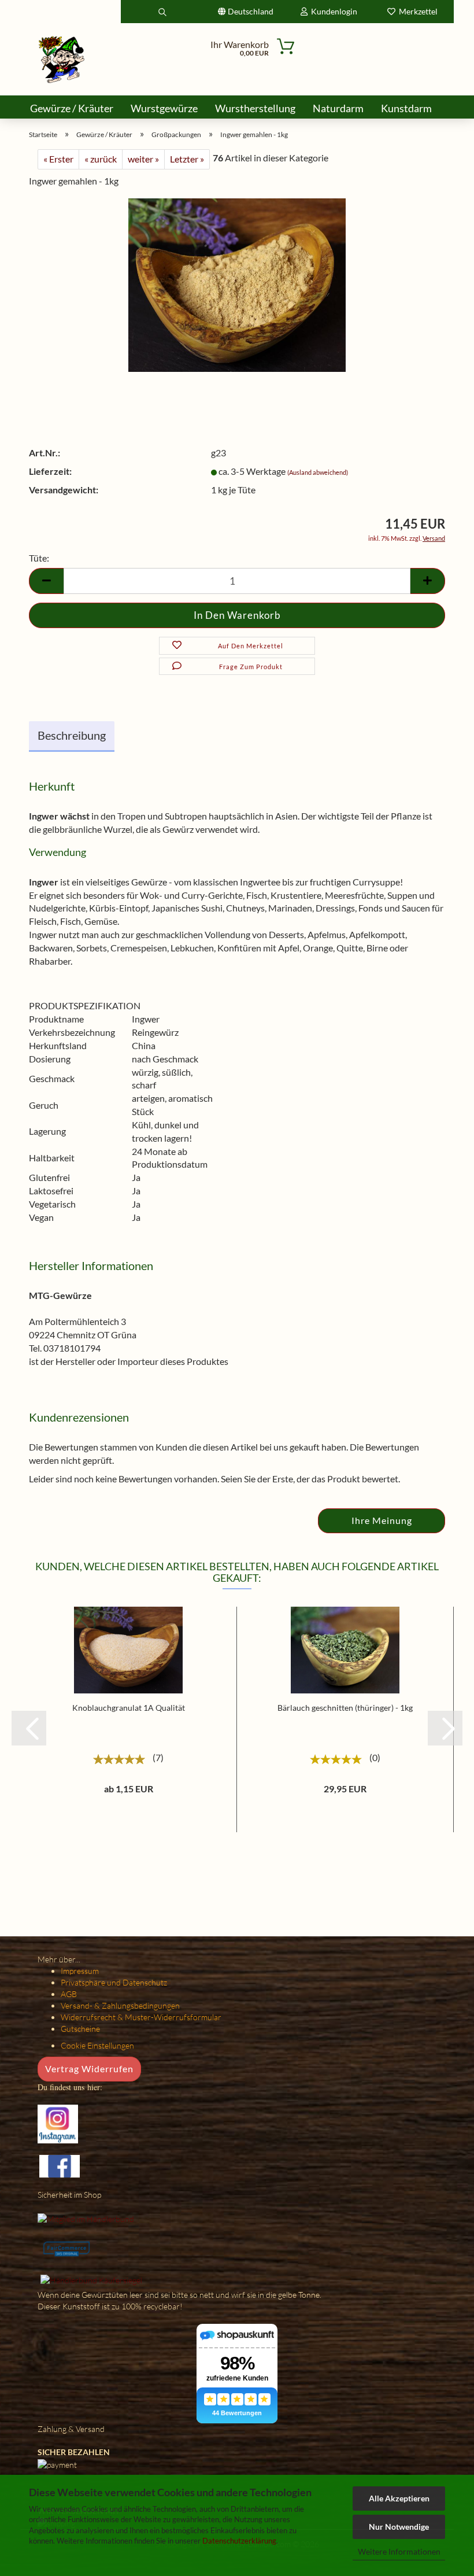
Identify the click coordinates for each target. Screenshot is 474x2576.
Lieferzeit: (50, 471)
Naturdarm (338, 108)
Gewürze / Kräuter (72, 108)
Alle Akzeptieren (399, 2498)
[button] (29, 1728)
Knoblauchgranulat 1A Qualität (129, 1708)
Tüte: (39, 558)
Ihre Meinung (382, 1520)
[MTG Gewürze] (62, 59)
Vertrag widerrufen (89, 2068)
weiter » (143, 159)
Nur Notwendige (399, 2527)
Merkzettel (416, 11)
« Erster (58, 159)
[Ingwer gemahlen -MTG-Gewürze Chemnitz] (237, 284)
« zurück (101, 159)
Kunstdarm (406, 108)
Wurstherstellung (255, 108)
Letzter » (187, 159)
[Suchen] (162, 12)
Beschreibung (72, 735)
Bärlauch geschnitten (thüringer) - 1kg (345, 1708)
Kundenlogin (332, 11)
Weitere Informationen (399, 2551)
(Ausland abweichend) (318, 472)
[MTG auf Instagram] (58, 2123)
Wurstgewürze (164, 108)
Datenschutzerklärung (239, 2541)
